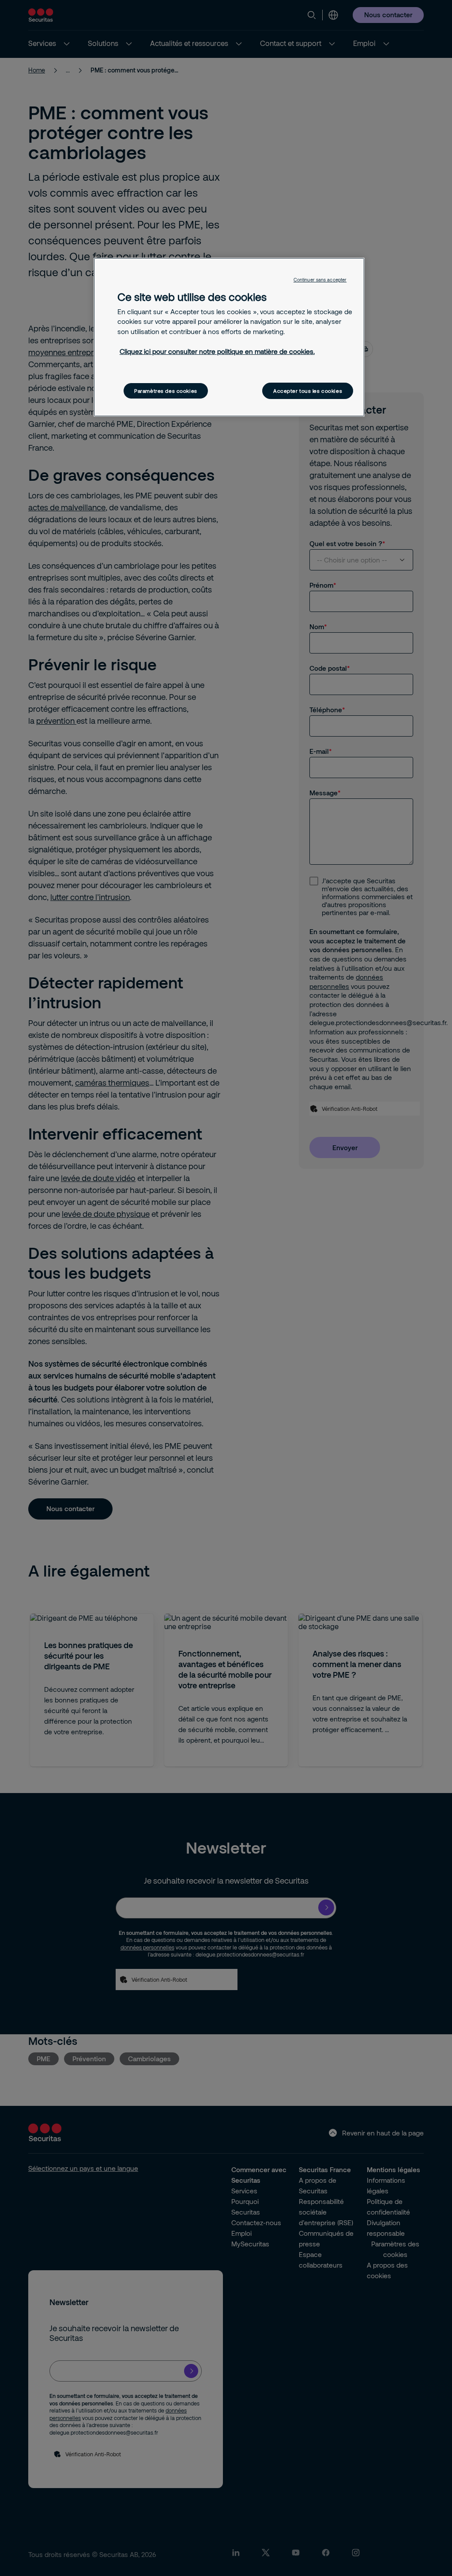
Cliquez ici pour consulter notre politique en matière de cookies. (217, 351)
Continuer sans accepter (320, 280)
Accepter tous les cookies (308, 391)
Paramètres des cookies (166, 391)
